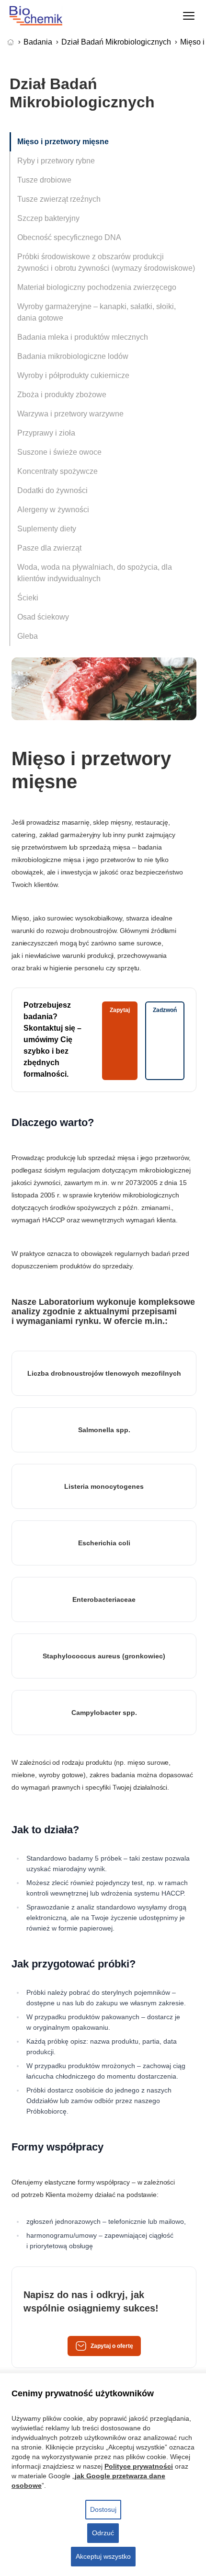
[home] (12, 42)
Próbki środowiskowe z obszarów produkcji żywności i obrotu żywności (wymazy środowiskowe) (106, 262)
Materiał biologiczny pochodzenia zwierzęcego (97, 287)
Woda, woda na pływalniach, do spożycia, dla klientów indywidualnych (95, 573)
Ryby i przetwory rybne (56, 161)
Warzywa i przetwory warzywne (70, 414)
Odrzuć (103, 2533)
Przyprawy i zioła (46, 433)
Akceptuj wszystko (103, 2556)
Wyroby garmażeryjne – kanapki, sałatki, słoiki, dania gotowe (97, 312)
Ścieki (28, 598)
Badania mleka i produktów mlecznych (83, 337)
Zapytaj (120, 1010)
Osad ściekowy (43, 617)
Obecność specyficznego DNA (69, 237)
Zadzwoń (165, 1010)
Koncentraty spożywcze (57, 471)
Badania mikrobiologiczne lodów (73, 356)
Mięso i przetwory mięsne (63, 142)
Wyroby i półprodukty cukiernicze (73, 375)
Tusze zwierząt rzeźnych (59, 199)
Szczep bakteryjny (48, 218)
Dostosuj (103, 2509)
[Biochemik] (45, 16)
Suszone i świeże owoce (59, 452)
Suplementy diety (47, 529)
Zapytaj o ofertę (112, 2346)
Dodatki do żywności (52, 490)
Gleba (28, 636)
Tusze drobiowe (44, 180)
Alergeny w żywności (53, 510)
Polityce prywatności (139, 2466)
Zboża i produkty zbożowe (62, 395)
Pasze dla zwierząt (49, 548)
